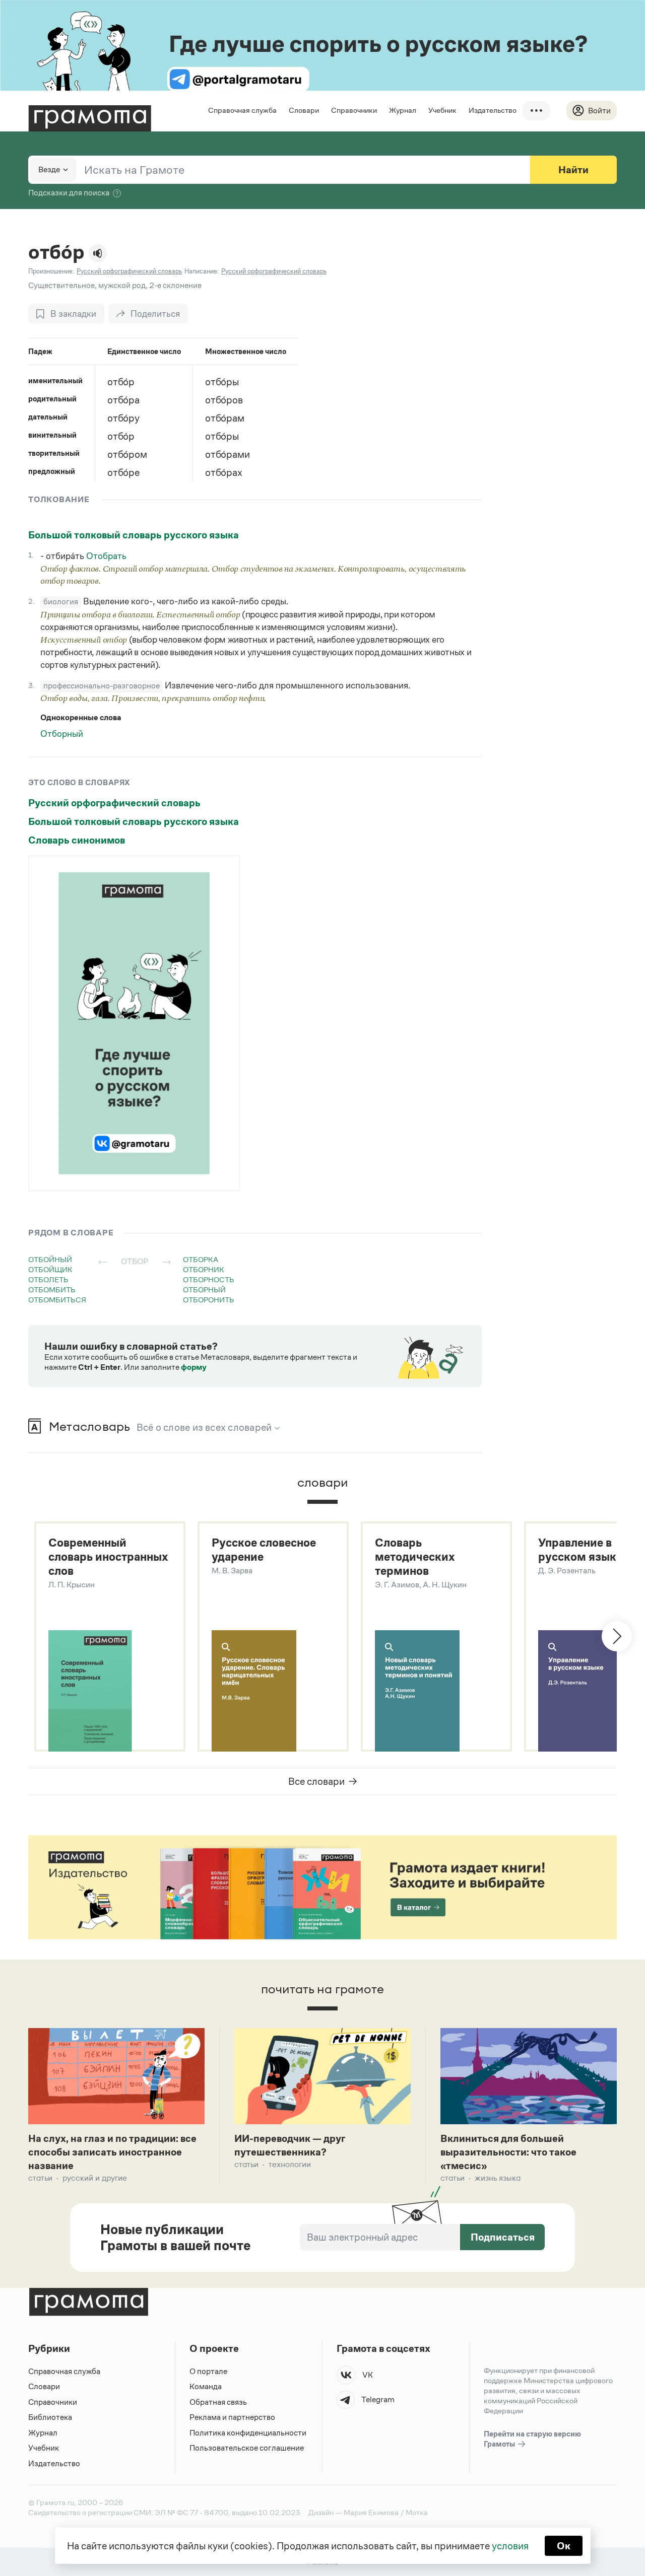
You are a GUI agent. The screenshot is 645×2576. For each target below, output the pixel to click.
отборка (201, 1259)
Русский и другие (95, 2178)
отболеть (48, 1279)
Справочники (354, 110)
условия (510, 2546)
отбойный (50, 1259)
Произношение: (51, 271)
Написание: (202, 271)
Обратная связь (218, 2402)
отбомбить (52, 1290)
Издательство (493, 110)
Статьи (40, 2178)
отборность (209, 1279)
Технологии (290, 2164)
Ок (564, 2546)
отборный (204, 1290)
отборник (204, 1269)
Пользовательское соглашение (247, 2448)
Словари (304, 110)
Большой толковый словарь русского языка (134, 535)
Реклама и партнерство (232, 2417)
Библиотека (50, 2417)
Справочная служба (242, 110)
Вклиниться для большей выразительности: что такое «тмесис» (508, 2152)
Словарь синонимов (77, 840)
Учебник (442, 110)
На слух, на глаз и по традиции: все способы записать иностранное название (112, 2152)
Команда (206, 2386)
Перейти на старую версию (532, 2439)
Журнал (403, 110)
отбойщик (50, 1269)
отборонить (209, 1300)
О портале (208, 2371)
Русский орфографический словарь (114, 803)
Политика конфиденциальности (248, 2433)
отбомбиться (57, 1300)
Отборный (62, 734)
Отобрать (106, 556)
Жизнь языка (498, 2178)
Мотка (417, 2512)
